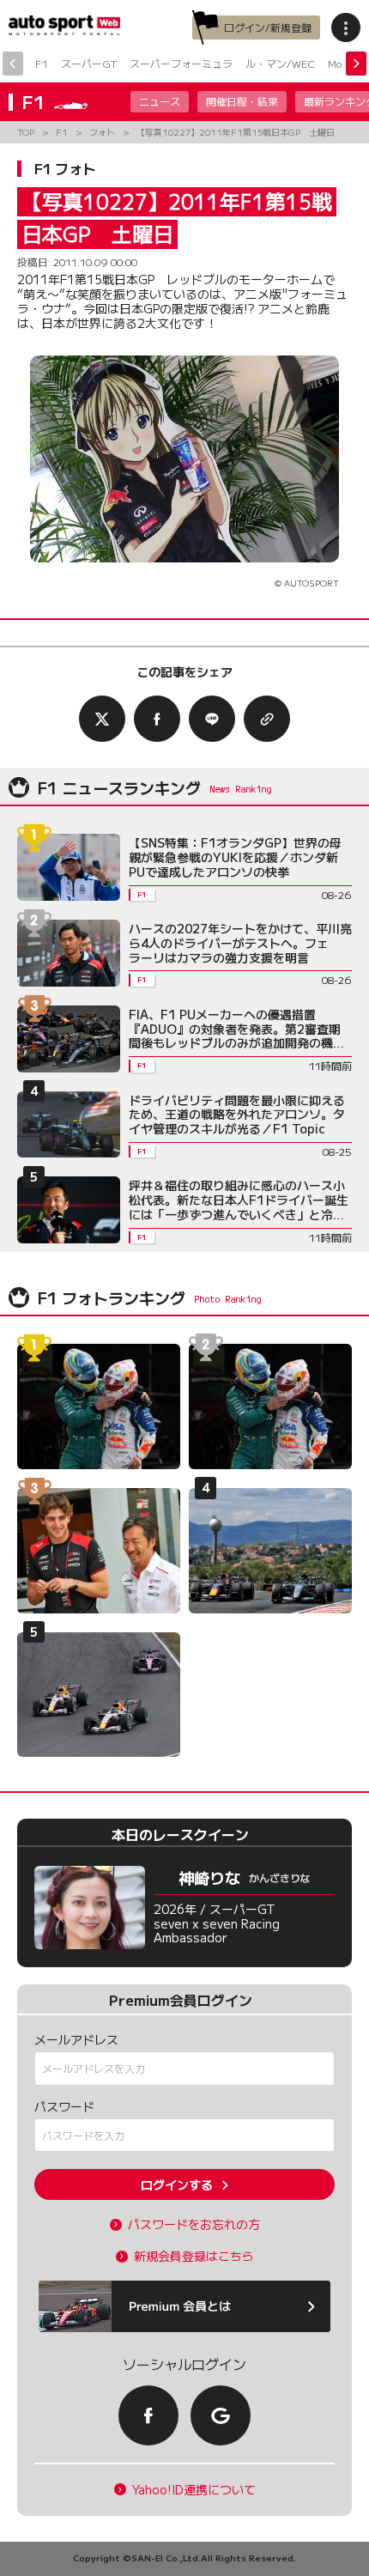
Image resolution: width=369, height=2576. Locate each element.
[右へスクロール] (356, 64)
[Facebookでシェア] (157, 719)
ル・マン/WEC (280, 63)
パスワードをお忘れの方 (194, 2224)
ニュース (160, 101)
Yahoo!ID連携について (194, 2490)
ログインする (177, 2184)
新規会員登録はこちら (194, 2256)
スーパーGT (89, 63)
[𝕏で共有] (102, 719)
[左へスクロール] (13, 64)
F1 (42, 63)
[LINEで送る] (212, 719)
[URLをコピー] (267, 719)
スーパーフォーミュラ (181, 63)
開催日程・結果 (242, 101)
